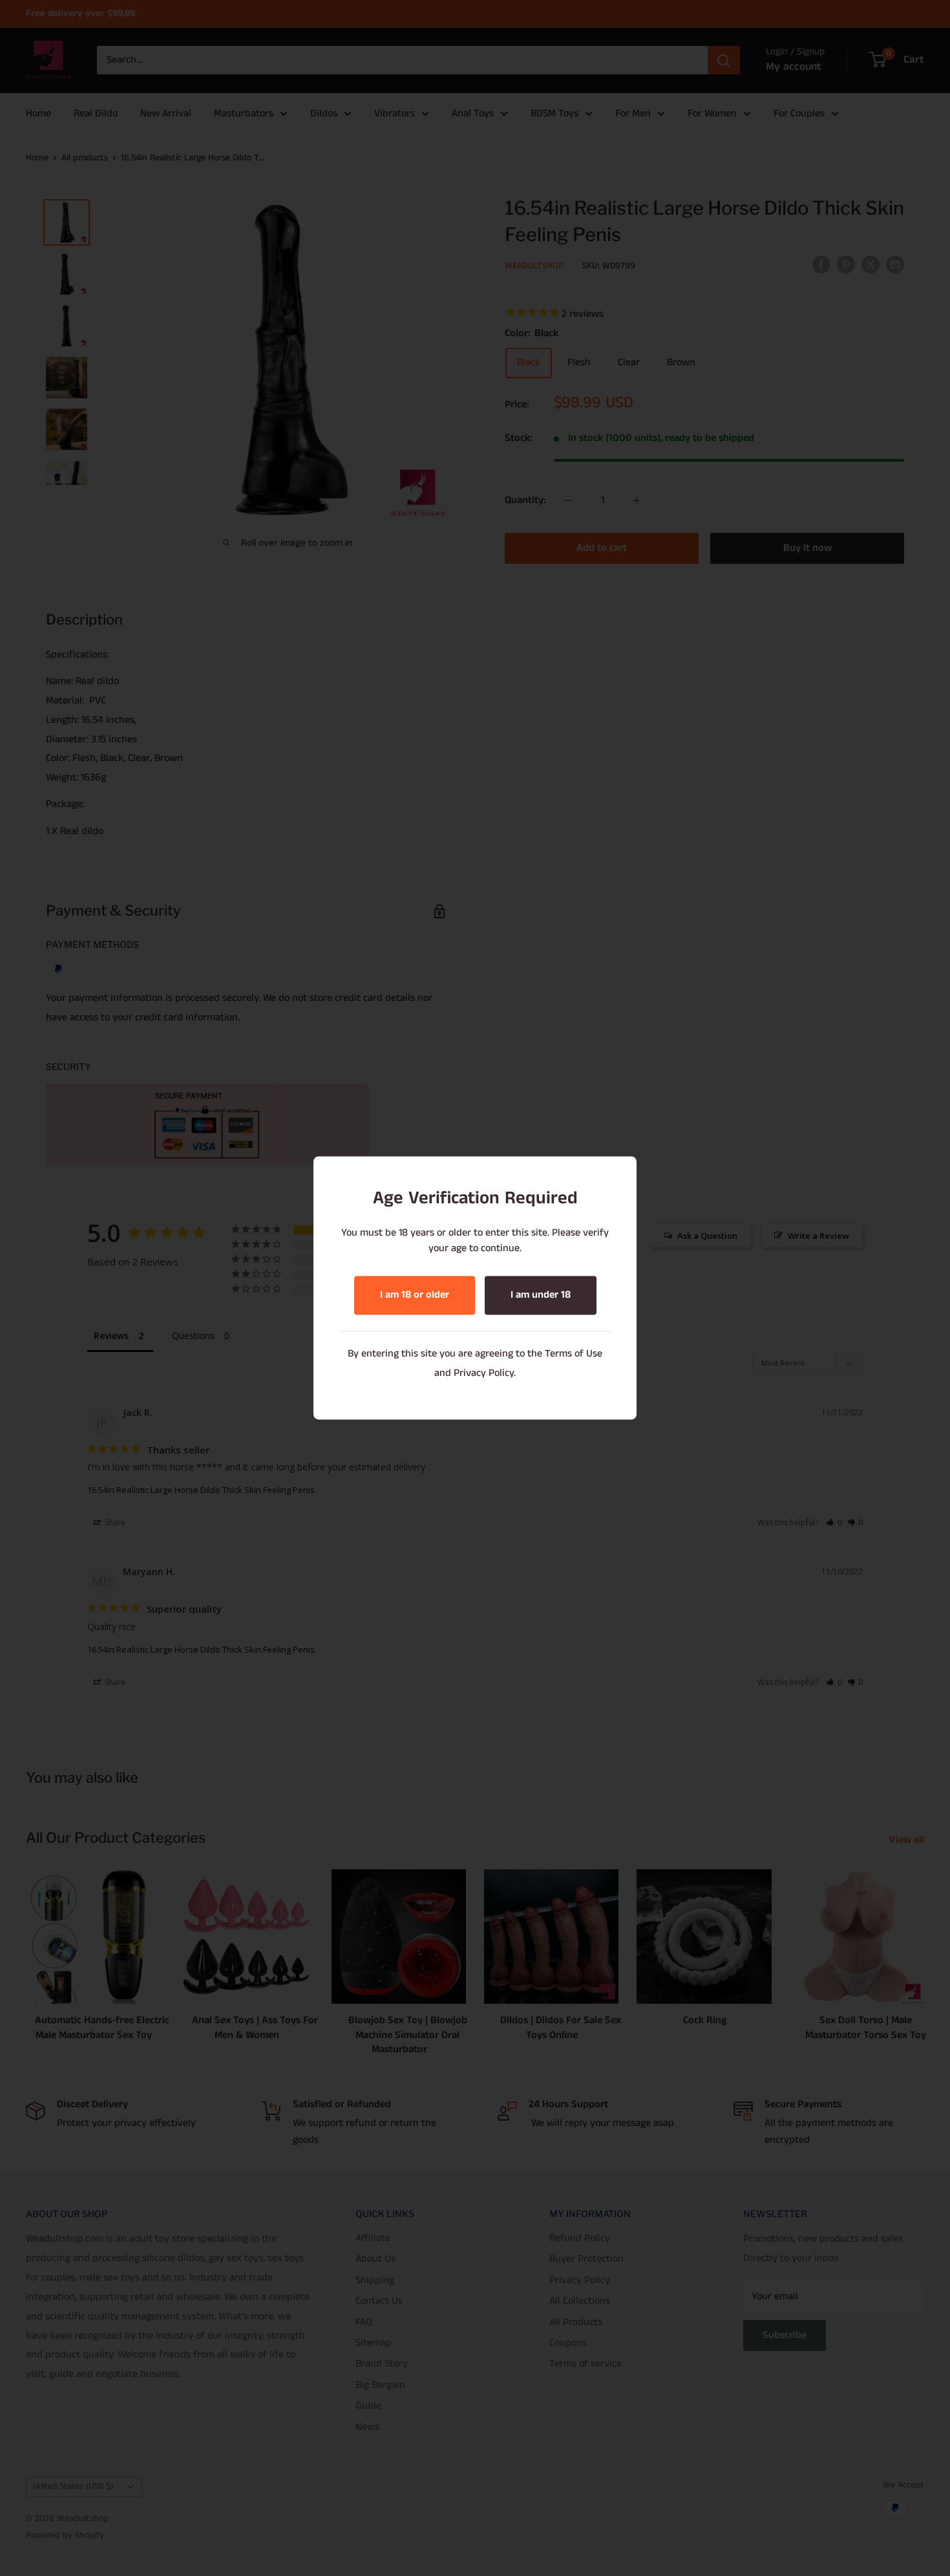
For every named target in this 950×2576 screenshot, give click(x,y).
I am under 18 (541, 1295)
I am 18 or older (415, 1295)
